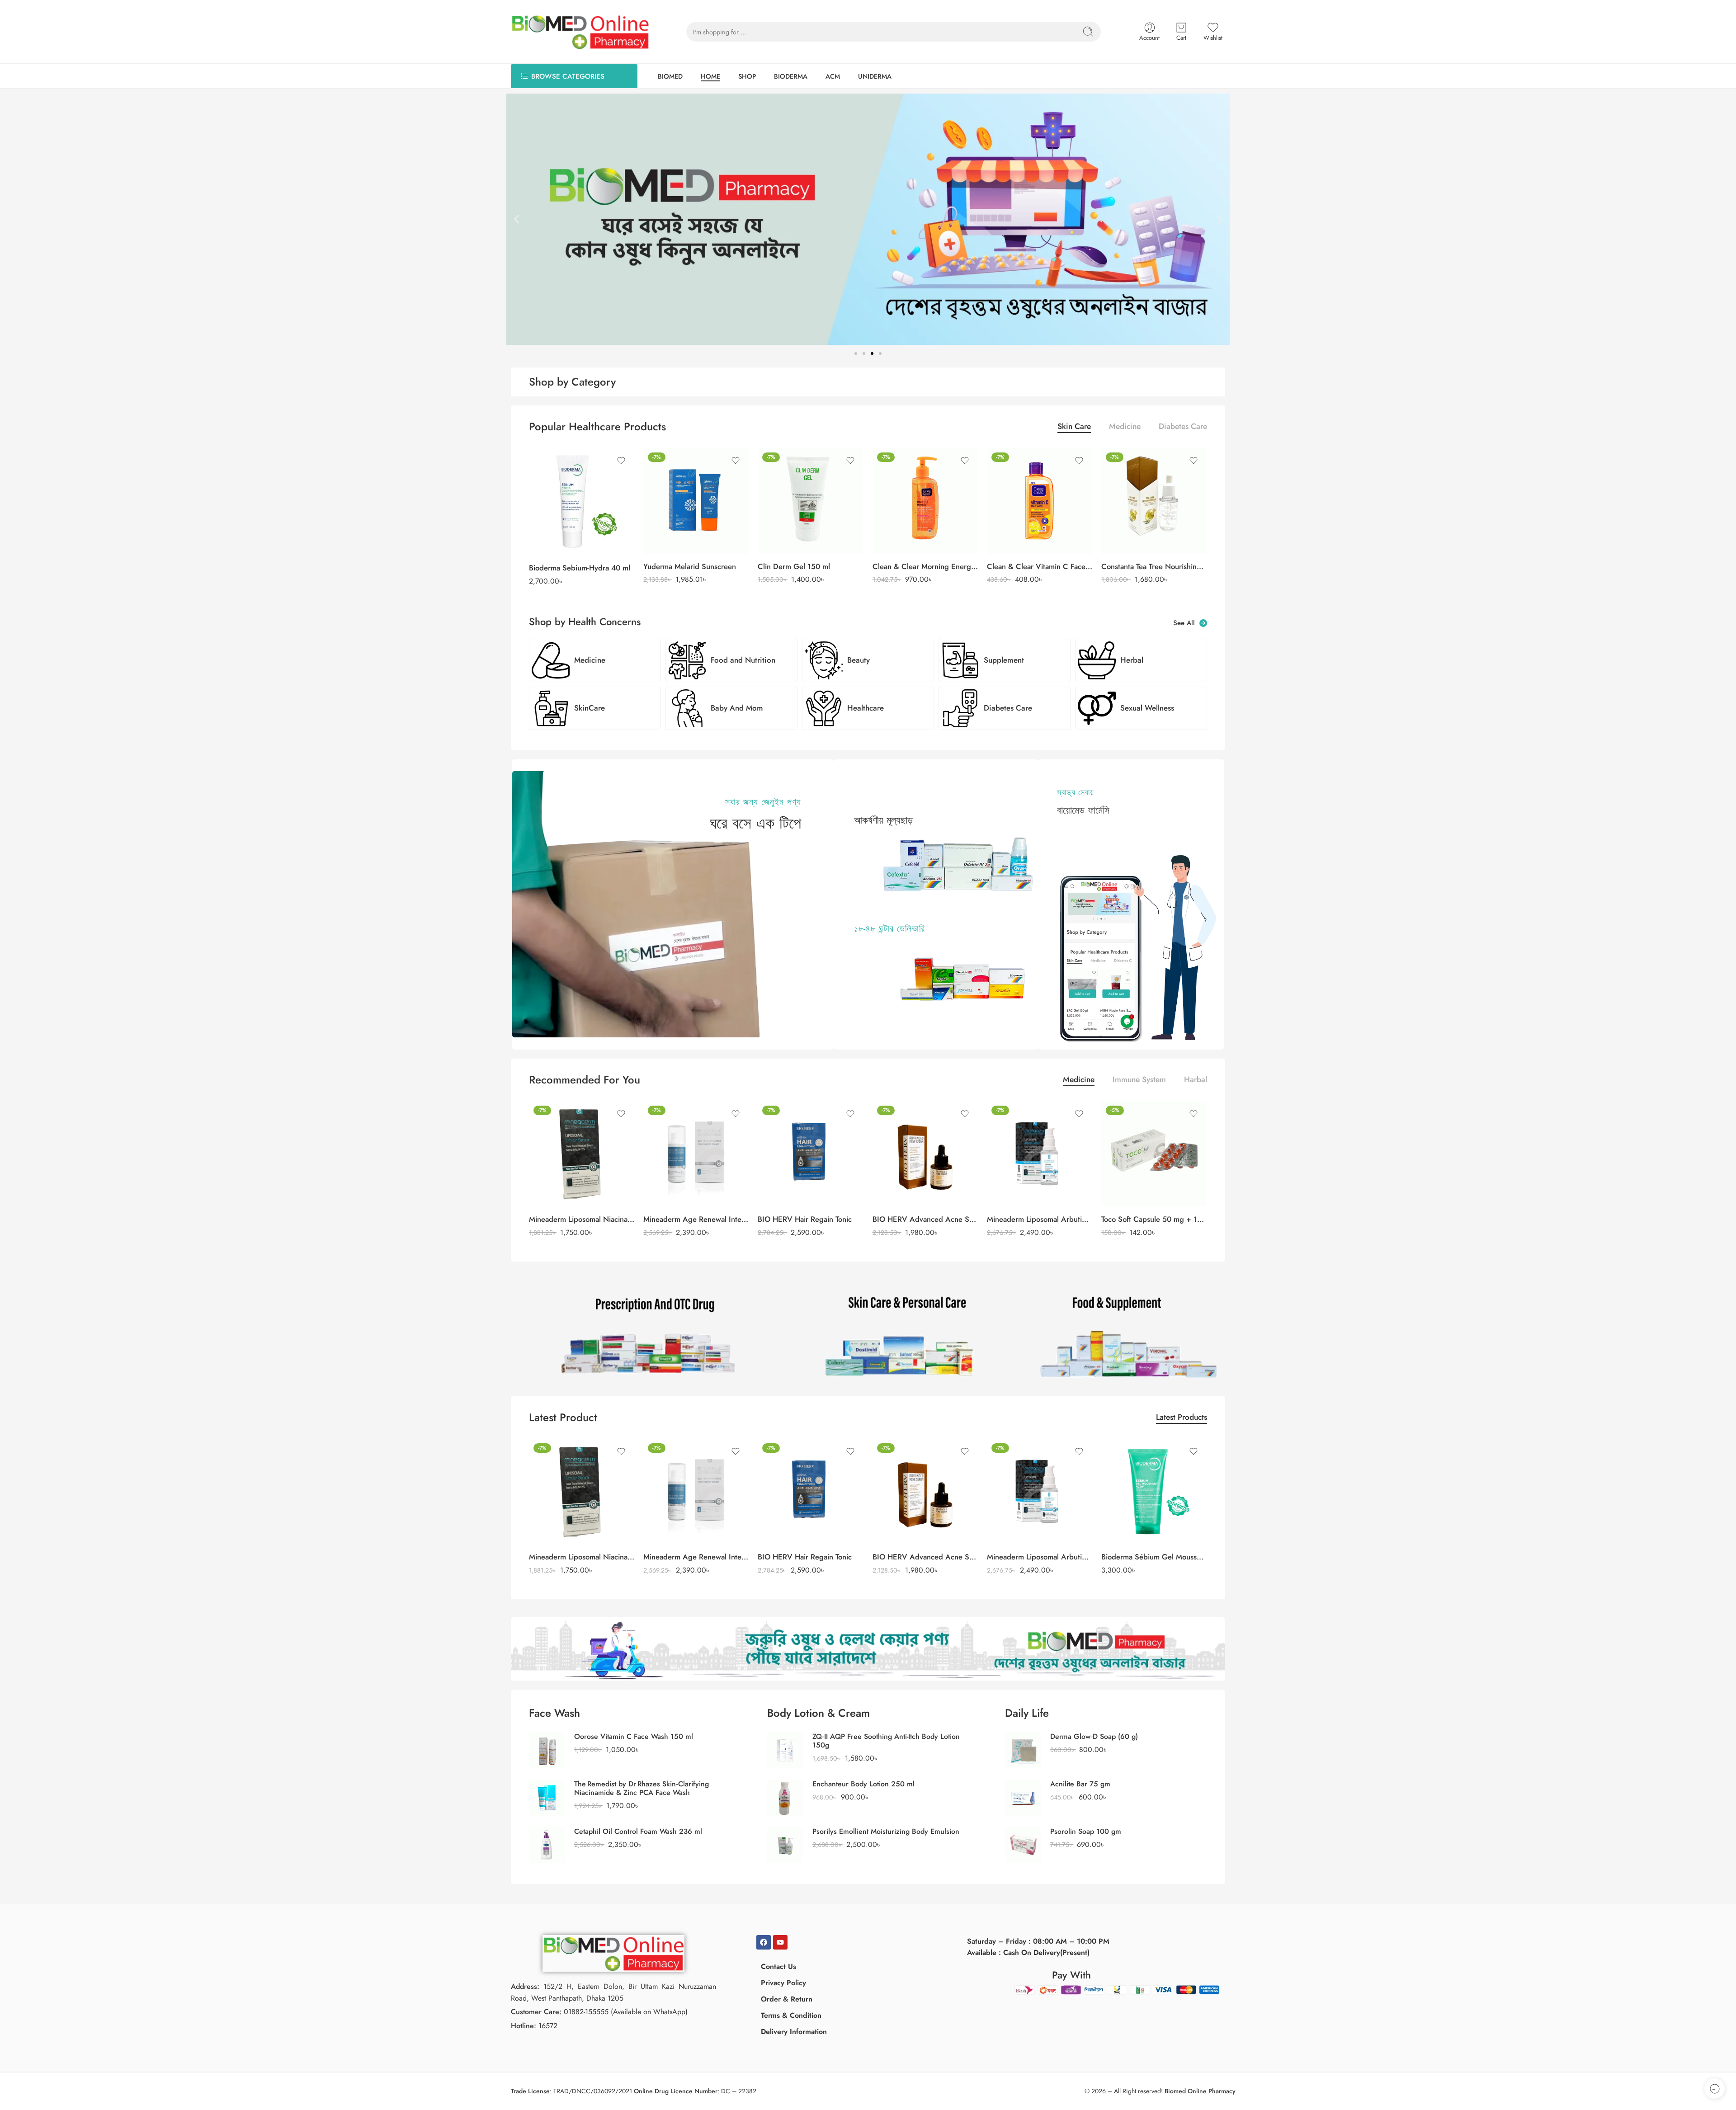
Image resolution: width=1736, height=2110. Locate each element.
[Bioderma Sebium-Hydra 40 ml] (582, 502)
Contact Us (778, 1966)
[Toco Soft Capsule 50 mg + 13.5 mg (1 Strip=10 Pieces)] (1154, 1154)
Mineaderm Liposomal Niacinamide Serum (582, 1219)
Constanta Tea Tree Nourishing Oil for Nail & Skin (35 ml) (1154, 566)
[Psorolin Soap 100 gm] (1023, 1844)
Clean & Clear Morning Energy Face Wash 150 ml (925, 566)
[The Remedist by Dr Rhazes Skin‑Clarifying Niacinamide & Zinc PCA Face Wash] (547, 1797)
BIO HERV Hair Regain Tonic (805, 1219)
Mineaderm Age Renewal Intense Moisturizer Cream (696, 1219)
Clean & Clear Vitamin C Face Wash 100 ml (1040, 566)
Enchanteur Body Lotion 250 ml (863, 1784)
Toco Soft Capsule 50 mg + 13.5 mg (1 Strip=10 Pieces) (1154, 1219)
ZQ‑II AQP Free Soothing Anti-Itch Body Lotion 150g (886, 1741)
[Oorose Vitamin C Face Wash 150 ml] (547, 1749)
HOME (710, 76)
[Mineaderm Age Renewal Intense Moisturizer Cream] (696, 1154)
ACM (833, 76)
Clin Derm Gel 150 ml (794, 566)
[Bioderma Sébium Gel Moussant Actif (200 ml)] (1154, 1491)
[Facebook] (764, 1942)
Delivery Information (794, 2032)
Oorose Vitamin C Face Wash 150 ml (634, 1736)
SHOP (747, 76)
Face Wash (554, 1713)
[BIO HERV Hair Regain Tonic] (810, 1154)
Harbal (1196, 1081)
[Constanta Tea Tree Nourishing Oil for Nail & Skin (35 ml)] (1154, 501)
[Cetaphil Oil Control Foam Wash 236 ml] (547, 1844)
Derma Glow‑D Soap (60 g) (1094, 1736)
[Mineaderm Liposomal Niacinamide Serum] (582, 1154)
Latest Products (1182, 1418)
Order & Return (787, 1999)
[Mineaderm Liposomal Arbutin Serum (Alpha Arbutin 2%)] (1040, 1154)
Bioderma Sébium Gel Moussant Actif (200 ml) (1154, 1557)
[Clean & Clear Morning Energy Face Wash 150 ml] (925, 501)
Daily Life (1027, 1713)
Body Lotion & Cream (818, 1713)
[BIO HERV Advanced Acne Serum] (925, 1154)
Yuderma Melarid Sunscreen (690, 566)
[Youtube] (780, 1942)
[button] (517, 219)
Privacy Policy (783, 1983)
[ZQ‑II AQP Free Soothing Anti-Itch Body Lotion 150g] (785, 1749)
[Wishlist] (621, 461)
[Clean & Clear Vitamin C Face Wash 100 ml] (1040, 501)
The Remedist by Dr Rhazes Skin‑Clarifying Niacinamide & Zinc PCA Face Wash (642, 1788)
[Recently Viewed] (1715, 2089)
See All (1186, 623)
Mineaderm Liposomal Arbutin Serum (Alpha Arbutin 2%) (1040, 1219)
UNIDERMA (875, 76)
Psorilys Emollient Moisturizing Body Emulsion (886, 1831)
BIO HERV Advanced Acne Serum (925, 1219)
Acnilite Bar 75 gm (1080, 1784)
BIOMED (670, 76)
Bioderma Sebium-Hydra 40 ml (580, 568)
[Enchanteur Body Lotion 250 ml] (785, 1797)
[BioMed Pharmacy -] (580, 32)
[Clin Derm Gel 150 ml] (810, 501)
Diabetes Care (1183, 427)
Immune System (1139, 1081)
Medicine (1125, 427)
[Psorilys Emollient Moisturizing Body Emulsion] (785, 1844)
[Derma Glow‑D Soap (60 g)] (1023, 1749)
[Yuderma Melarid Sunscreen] (696, 501)
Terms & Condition (791, 2015)
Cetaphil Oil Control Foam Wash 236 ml (638, 1831)
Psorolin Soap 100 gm (1086, 1831)
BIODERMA (791, 76)
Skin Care (1074, 427)
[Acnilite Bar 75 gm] (1023, 1797)
